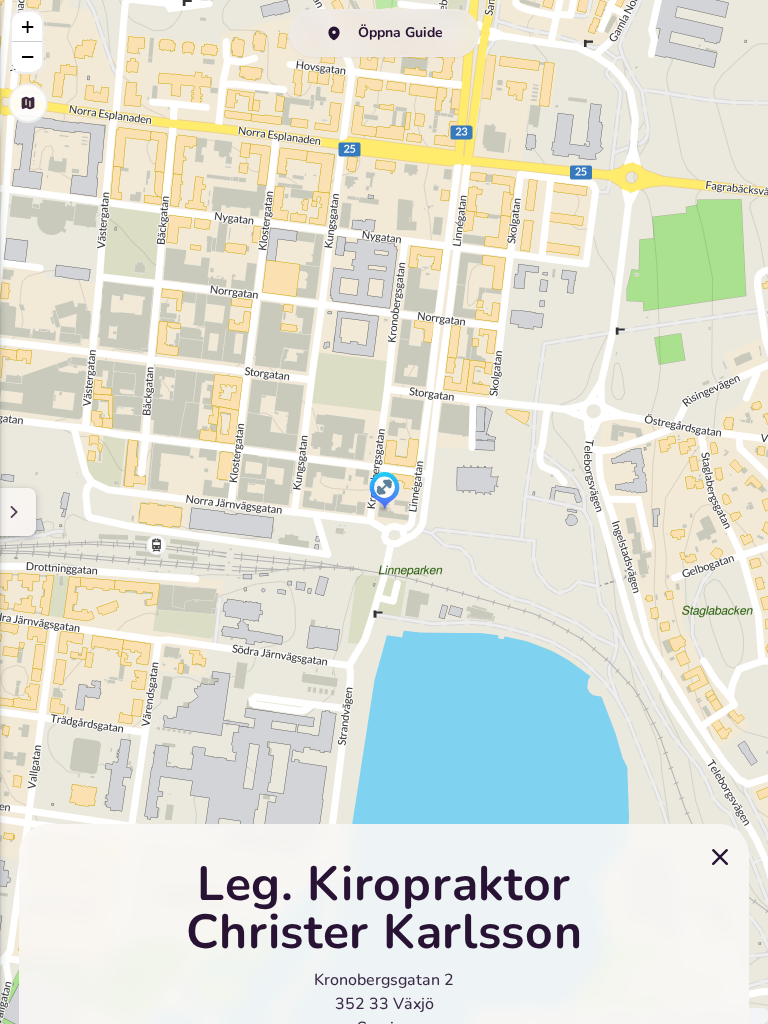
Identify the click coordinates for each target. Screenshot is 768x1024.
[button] (384, 492)
